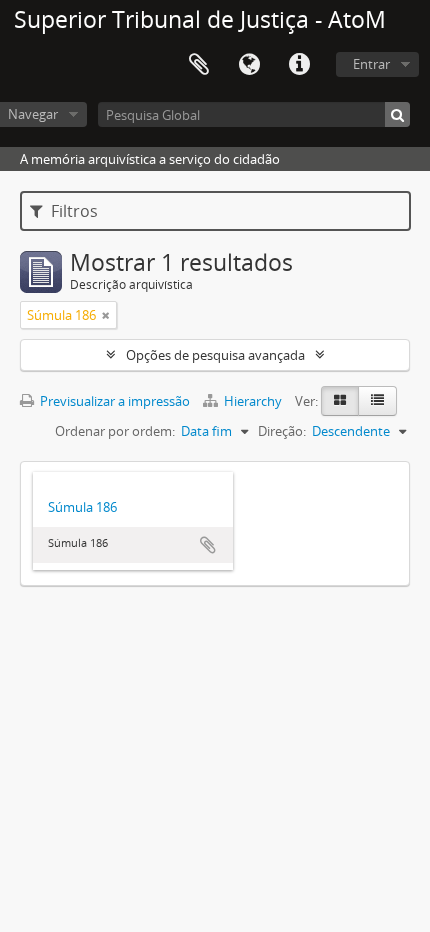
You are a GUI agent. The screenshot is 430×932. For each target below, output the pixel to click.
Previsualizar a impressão (113, 401)
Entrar (371, 64)
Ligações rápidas (299, 65)
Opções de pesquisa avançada (215, 355)
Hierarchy (253, 401)
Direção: (282, 431)
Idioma (249, 65)
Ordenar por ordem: (115, 431)
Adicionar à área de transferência (208, 545)
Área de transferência (199, 65)
